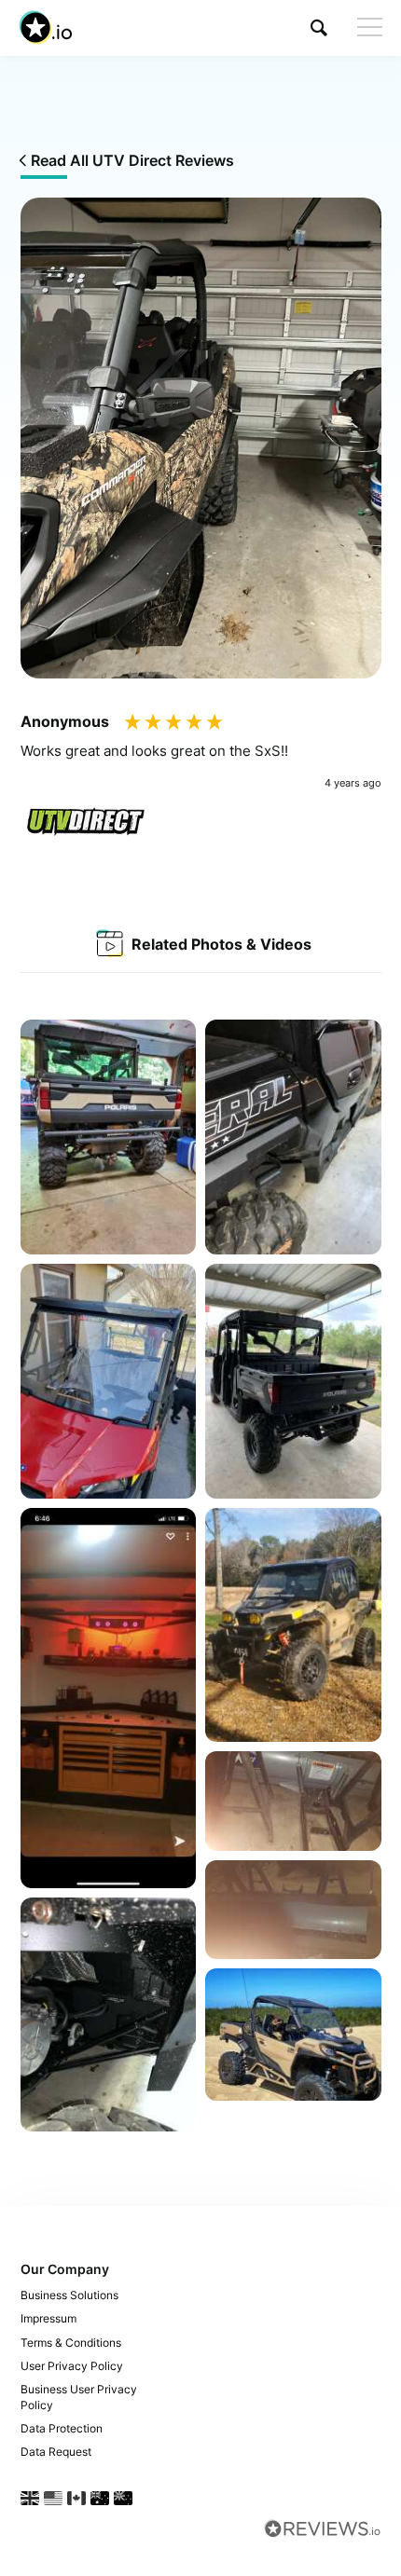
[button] (319, 27)
